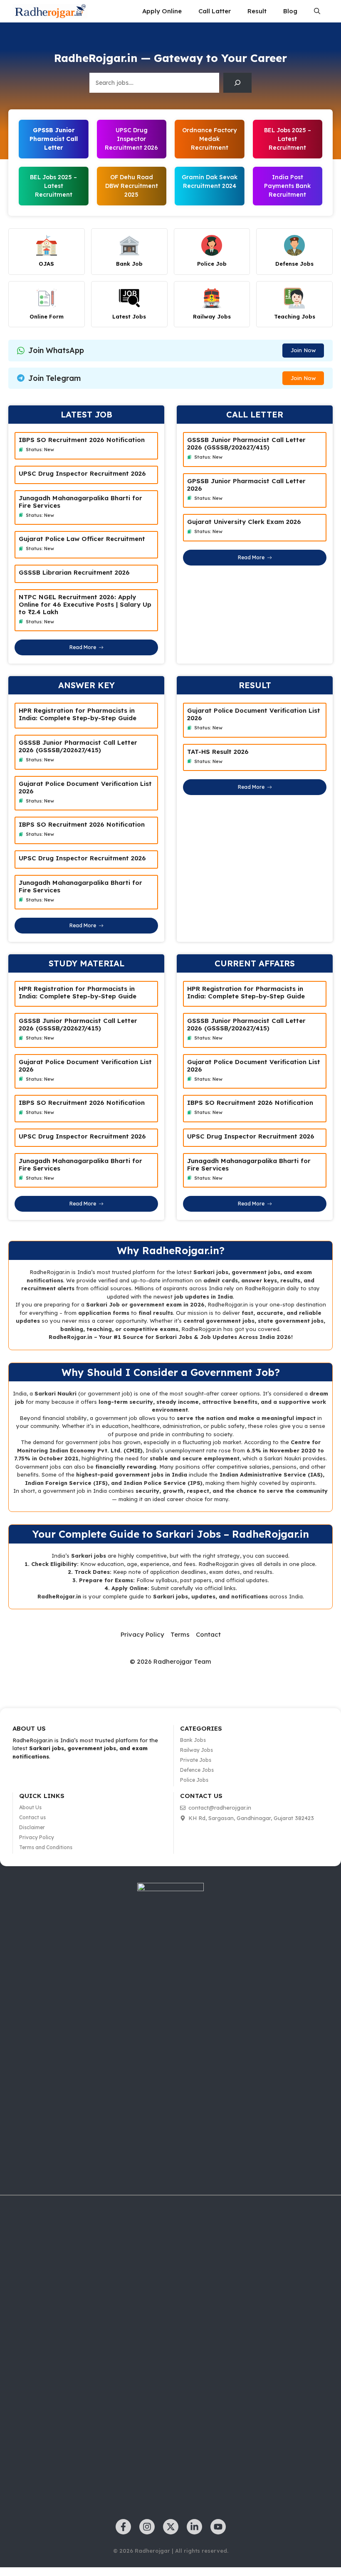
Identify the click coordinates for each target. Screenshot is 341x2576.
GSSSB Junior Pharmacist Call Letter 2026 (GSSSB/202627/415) (246, 443)
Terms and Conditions (46, 1847)
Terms (180, 1634)
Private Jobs (196, 1760)
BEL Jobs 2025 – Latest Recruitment (53, 186)
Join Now (303, 350)
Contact (208, 1634)
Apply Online (162, 11)
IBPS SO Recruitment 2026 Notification (82, 440)
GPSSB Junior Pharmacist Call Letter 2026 (246, 485)
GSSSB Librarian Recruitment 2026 (74, 572)
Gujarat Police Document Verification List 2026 (85, 787)
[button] (317, 11)
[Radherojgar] (50, 11)
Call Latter (215, 11)
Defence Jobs (197, 1770)
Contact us (32, 1817)
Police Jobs (194, 1780)
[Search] (237, 83)
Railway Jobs (196, 1750)
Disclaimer (32, 1827)
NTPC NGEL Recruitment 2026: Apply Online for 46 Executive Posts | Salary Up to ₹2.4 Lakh (85, 604)
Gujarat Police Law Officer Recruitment (82, 539)
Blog (290, 11)
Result (257, 11)
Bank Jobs (193, 1740)
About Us (30, 1807)
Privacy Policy (142, 1634)
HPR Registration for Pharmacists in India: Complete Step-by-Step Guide (78, 714)
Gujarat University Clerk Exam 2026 (244, 522)
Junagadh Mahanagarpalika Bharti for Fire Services (80, 502)
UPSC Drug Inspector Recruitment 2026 (131, 139)
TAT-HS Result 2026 (218, 752)
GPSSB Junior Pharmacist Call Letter (54, 139)
